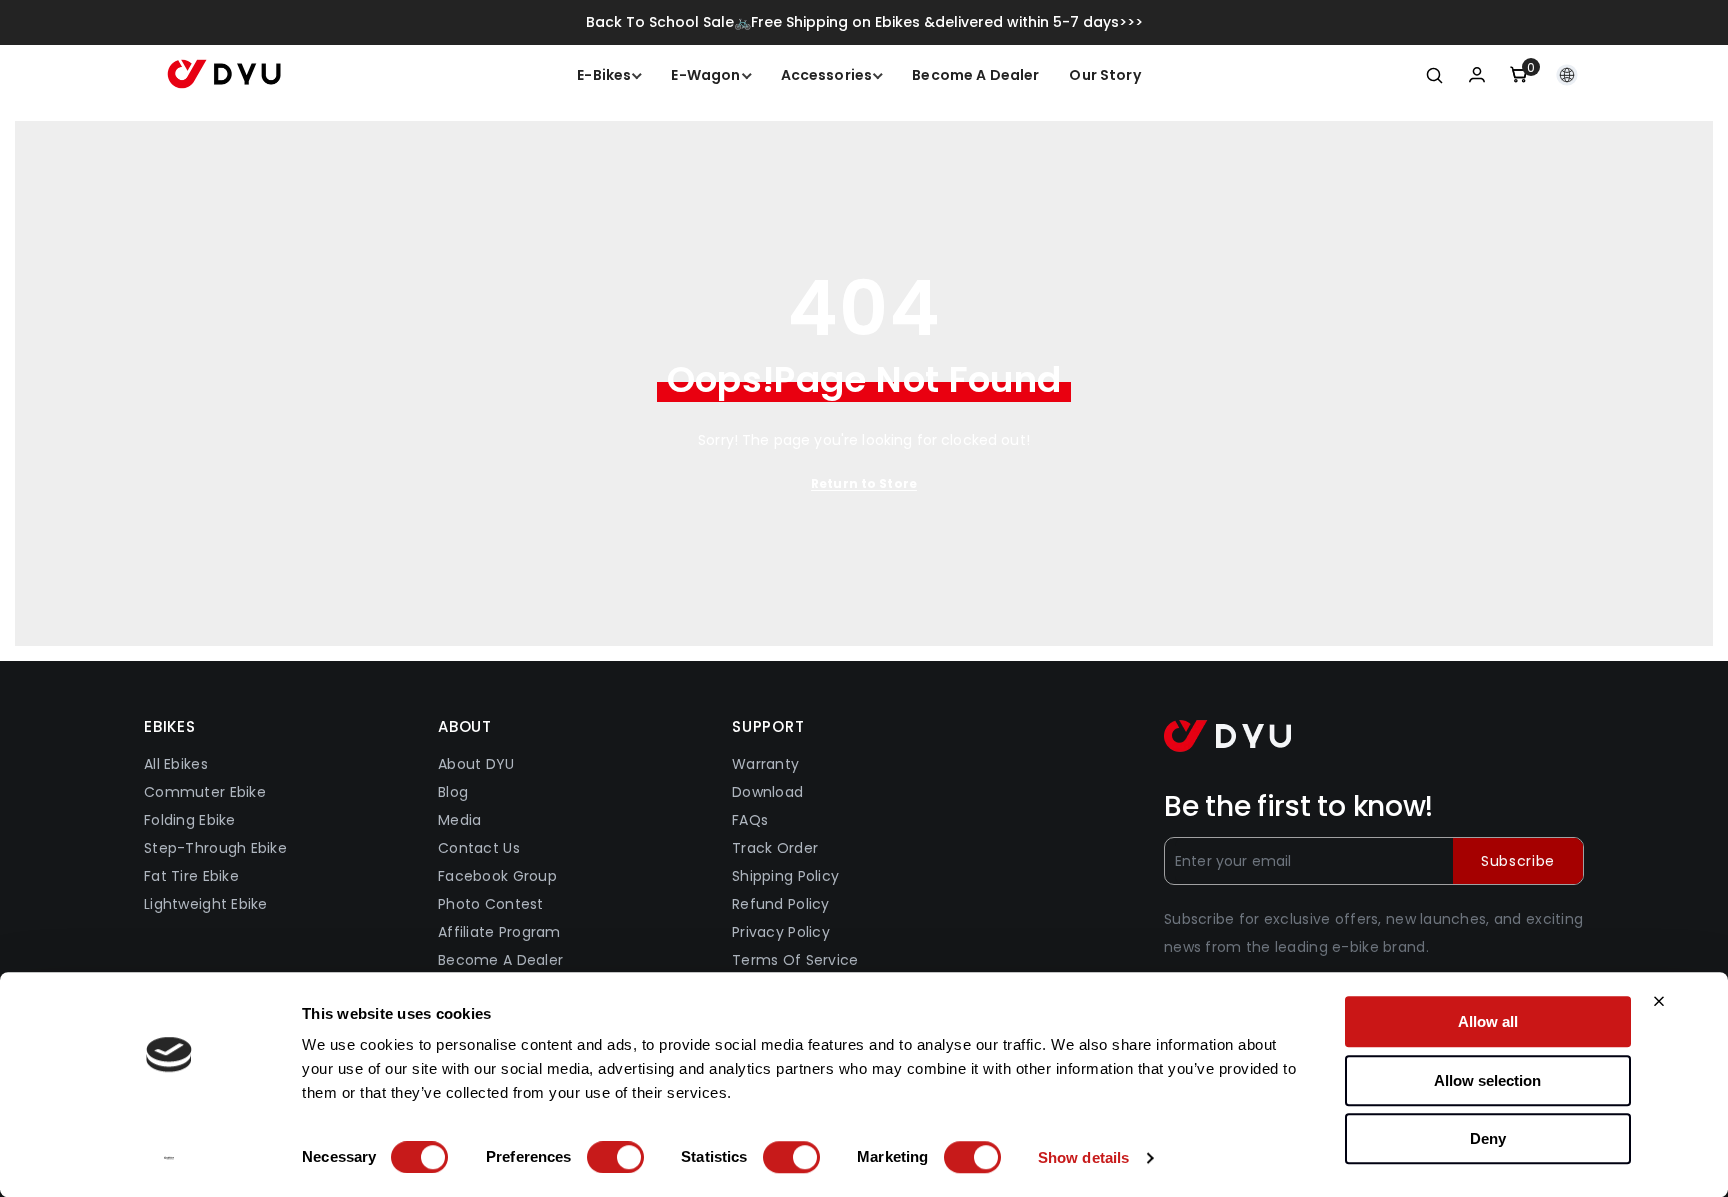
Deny (1488, 1138)
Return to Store (864, 483)
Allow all (1488, 1021)
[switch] (615, 1157)
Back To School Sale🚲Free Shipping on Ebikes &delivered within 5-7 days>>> (864, 22)
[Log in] (1477, 75)
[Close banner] (1659, 1001)
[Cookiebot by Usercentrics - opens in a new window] (169, 1158)
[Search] (1435, 75)
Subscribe (1518, 861)
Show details (1083, 1157)
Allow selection (1487, 1080)
